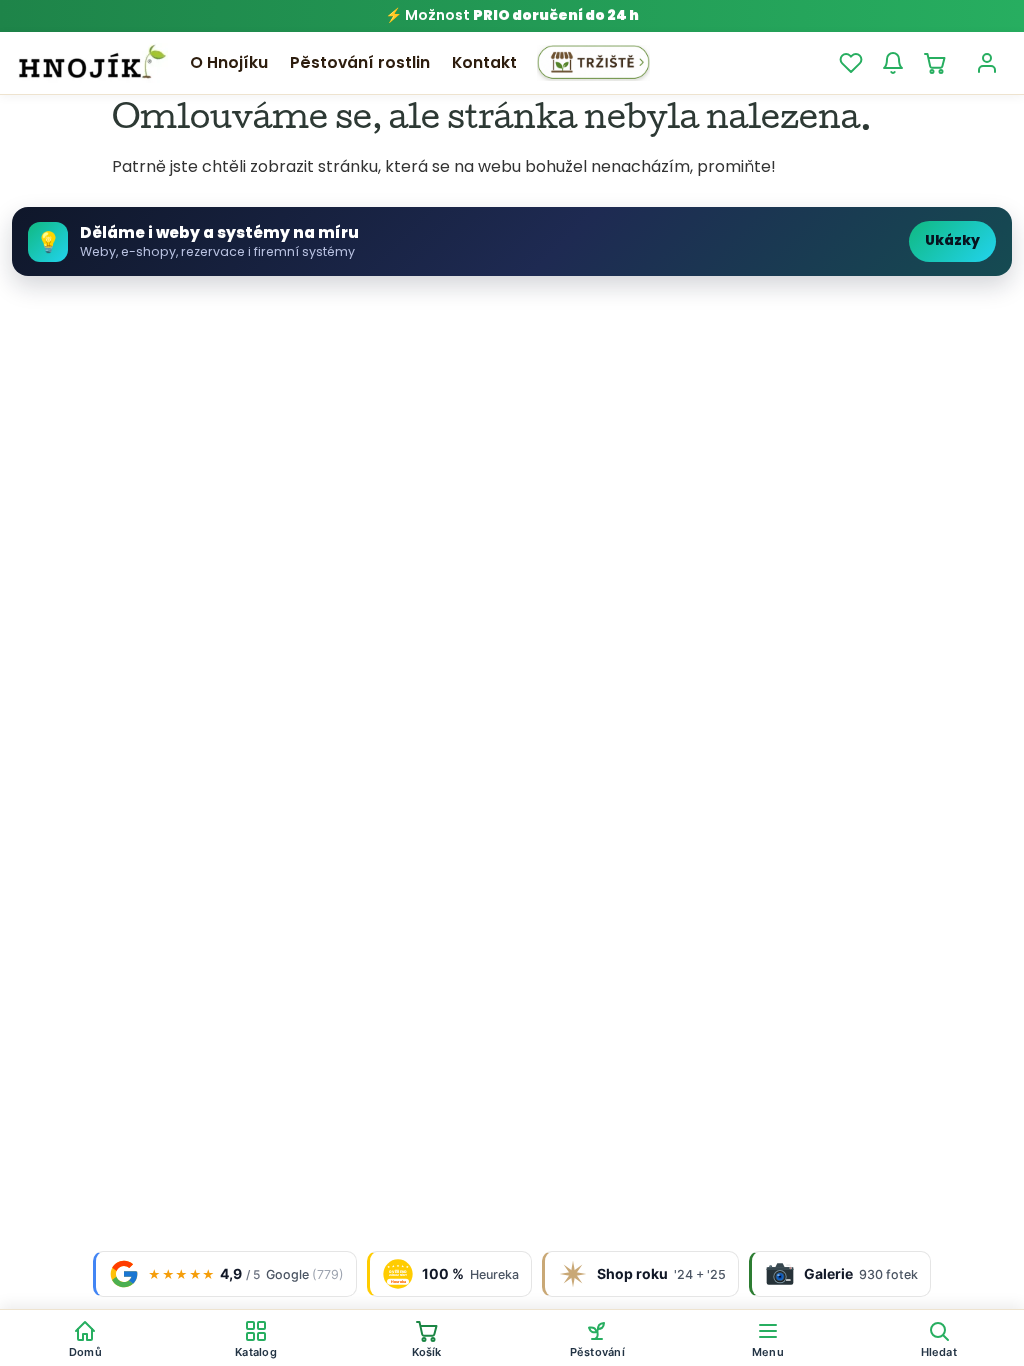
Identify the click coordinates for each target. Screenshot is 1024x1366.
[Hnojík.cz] (92, 63)
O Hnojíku (229, 62)
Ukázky (952, 240)
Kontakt (484, 62)
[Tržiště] (593, 63)
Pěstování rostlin (360, 62)
